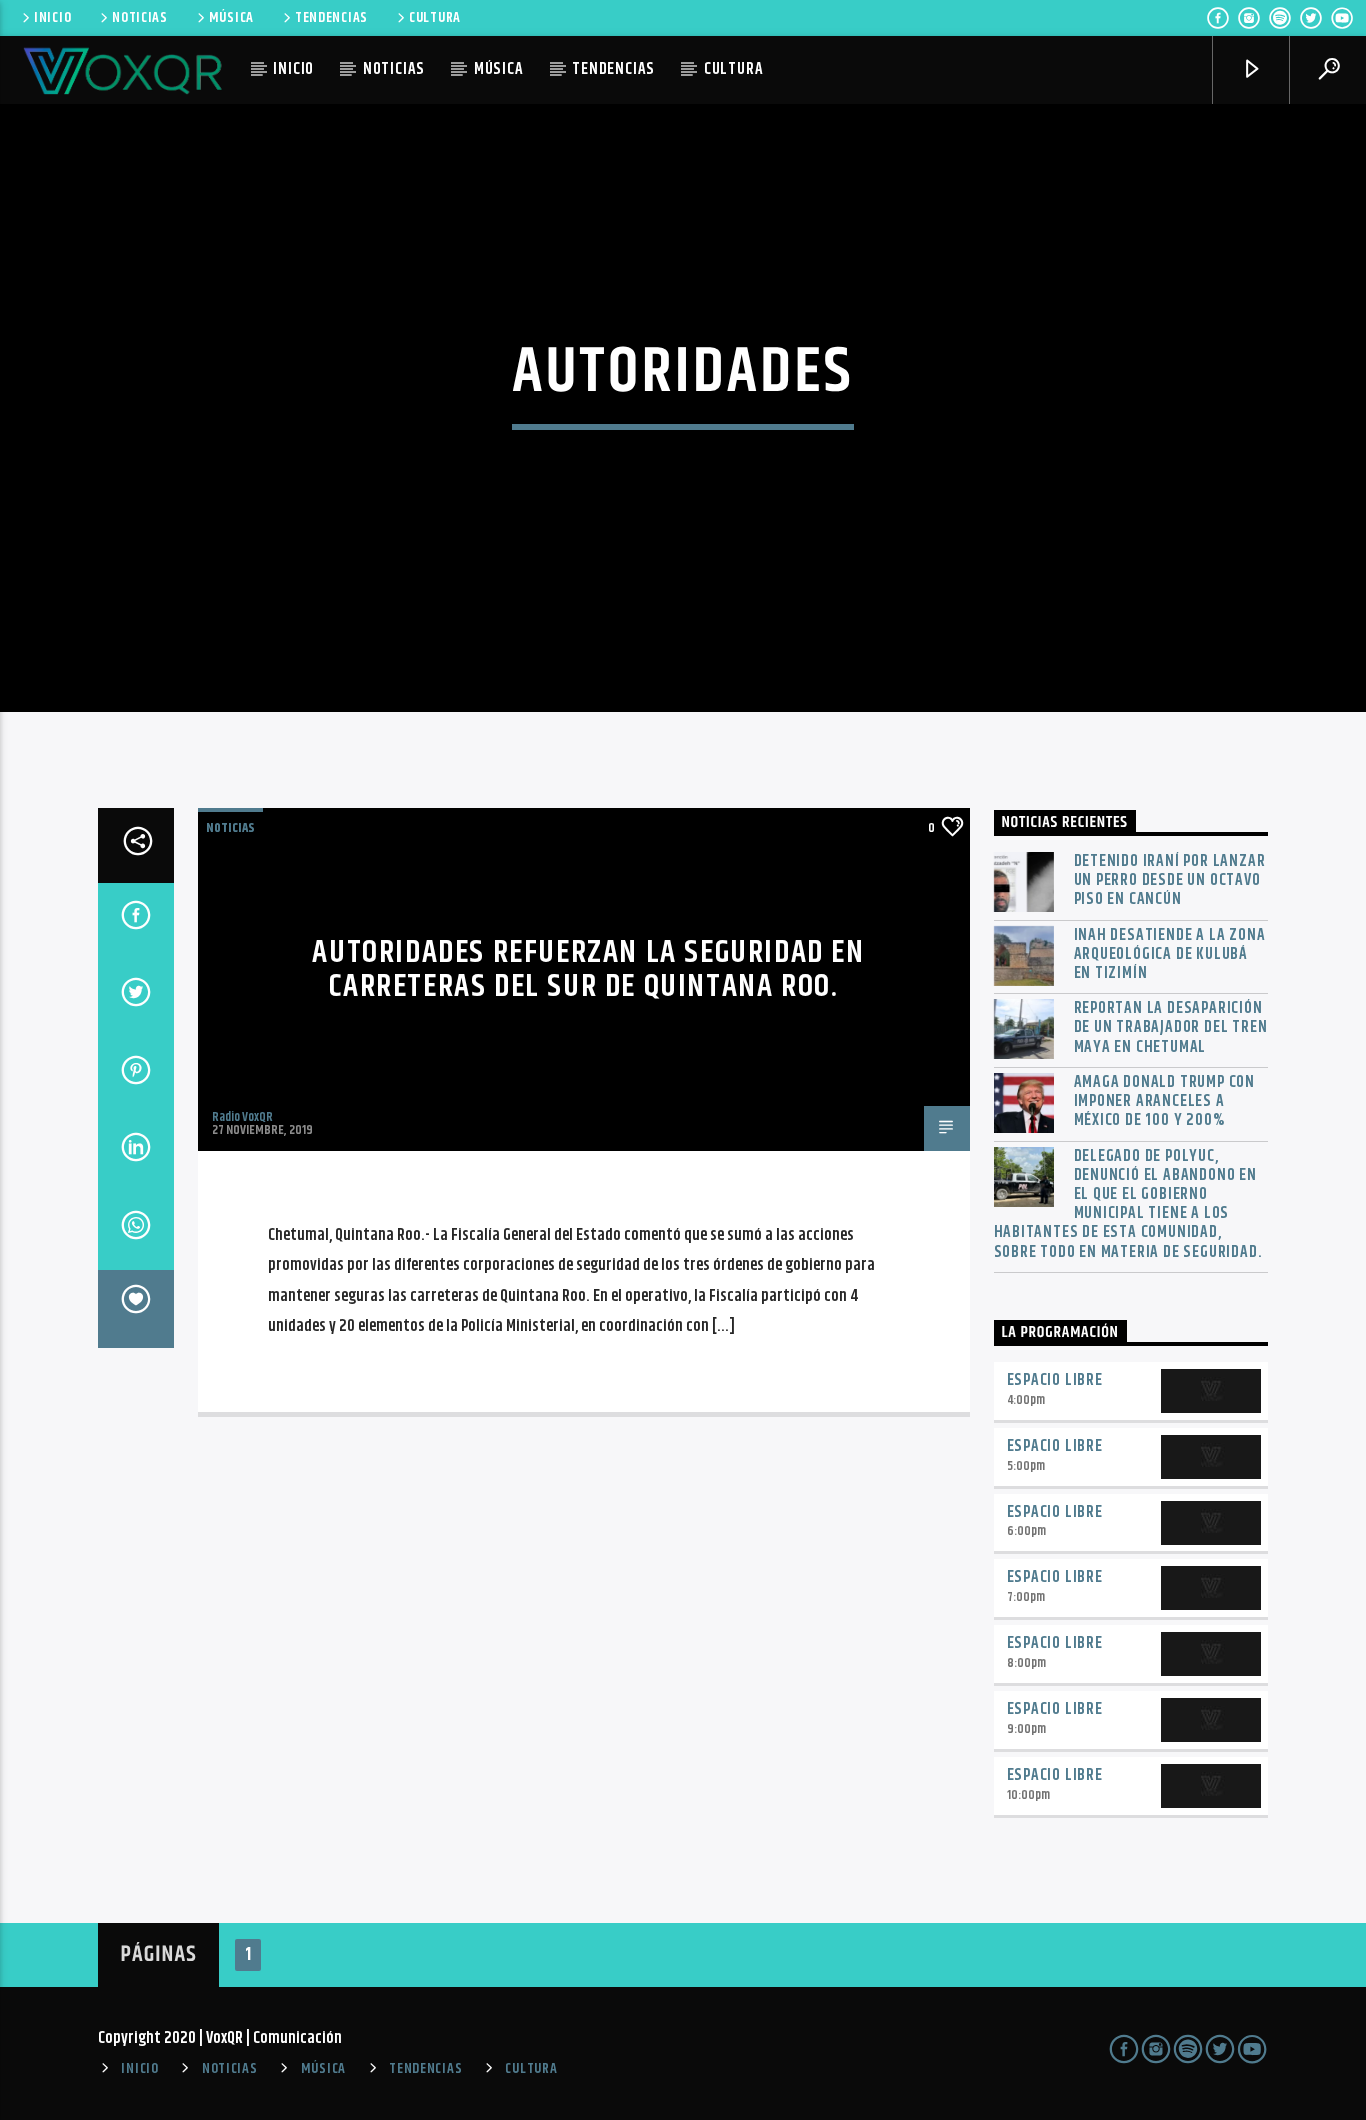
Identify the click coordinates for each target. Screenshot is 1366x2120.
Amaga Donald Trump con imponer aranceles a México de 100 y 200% (1165, 1102)
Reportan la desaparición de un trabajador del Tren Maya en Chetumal (1171, 1028)
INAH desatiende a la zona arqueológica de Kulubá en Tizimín (1170, 955)
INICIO (52, 18)
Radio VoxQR (242, 1117)
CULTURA (435, 18)
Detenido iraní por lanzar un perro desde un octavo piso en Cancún (1170, 881)
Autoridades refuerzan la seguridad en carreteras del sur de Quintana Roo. (588, 970)
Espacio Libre (1055, 1380)
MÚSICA (231, 18)
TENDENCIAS (331, 18)
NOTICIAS (140, 18)
